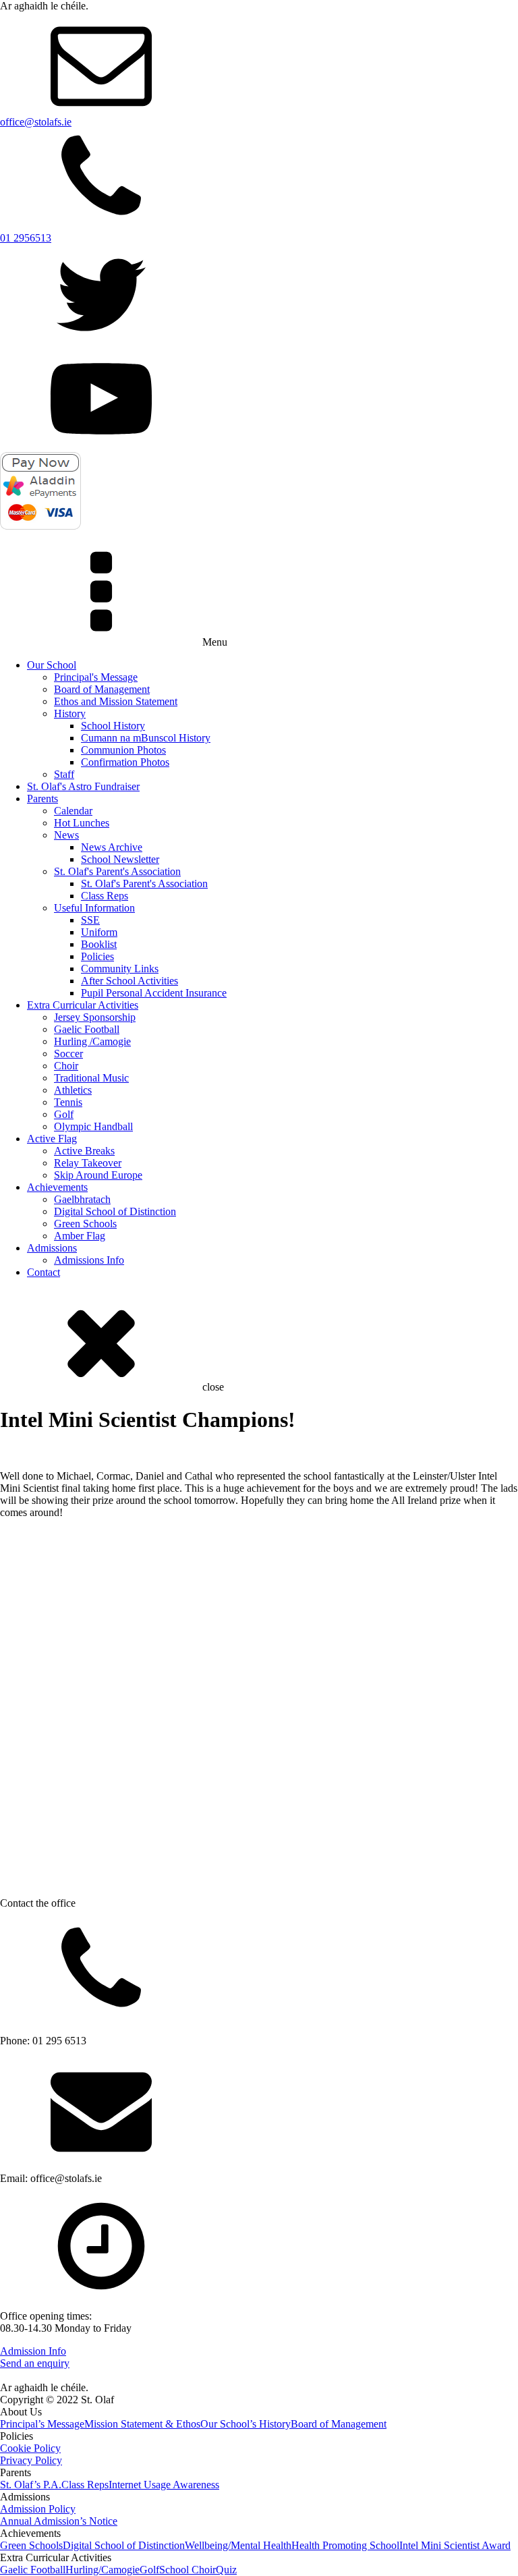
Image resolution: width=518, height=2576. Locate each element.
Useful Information (94, 908)
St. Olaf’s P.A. (31, 2485)
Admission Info (33, 2351)
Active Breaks (84, 1151)
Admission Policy (38, 2509)
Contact (44, 1272)
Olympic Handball (93, 1126)
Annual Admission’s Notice (59, 2521)
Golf (64, 1114)
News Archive (112, 847)
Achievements (57, 1187)
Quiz (226, 2570)
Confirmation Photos (125, 762)
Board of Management (102, 689)
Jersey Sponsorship (95, 1017)
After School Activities (129, 981)
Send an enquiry (35, 2363)
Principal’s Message (42, 2424)
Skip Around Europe (98, 1175)
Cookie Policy (30, 2448)
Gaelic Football (87, 1029)
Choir (66, 1066)
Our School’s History (246, 2424)
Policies (97, 956)
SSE (90, 920)
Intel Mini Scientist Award (455, 2545)
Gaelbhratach (82, 1199)
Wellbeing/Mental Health (238, 2545)
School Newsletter (120, 859)
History (70, 713)
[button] (9, 1531)
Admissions (52, 1248)
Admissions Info (89, 1260)
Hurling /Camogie (92, 1041)
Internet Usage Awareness (164, 2485)
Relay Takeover (88, 1163)
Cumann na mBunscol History (146, 738)
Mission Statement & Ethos (142, 2424)
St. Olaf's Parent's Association (117, 871)
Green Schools (85, 1224)
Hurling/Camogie (103, 2570)
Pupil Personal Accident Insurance (154, 993)
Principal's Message (96, 677)
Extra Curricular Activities (83, 1005)
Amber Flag (80, 1236)
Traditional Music (91, 1078)
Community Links (120, 969)
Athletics (73, 1090)
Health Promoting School (345, 2545)
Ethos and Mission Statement (116, 701)
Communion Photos (123, 750)
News (66, 835)
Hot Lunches (82, 823)
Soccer (68, 1054)
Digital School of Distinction (115, 1211)
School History (113, 726)
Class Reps (105, 896)
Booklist (99, 944)
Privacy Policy (31, 2460)
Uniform (99, 932)
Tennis (68, 1102)
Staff (64, 774)
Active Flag (52, 1139)
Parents (42, 799)
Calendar (73, 811)
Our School (52, 665)
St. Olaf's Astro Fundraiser (83, 786)
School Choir (188, 2570)
